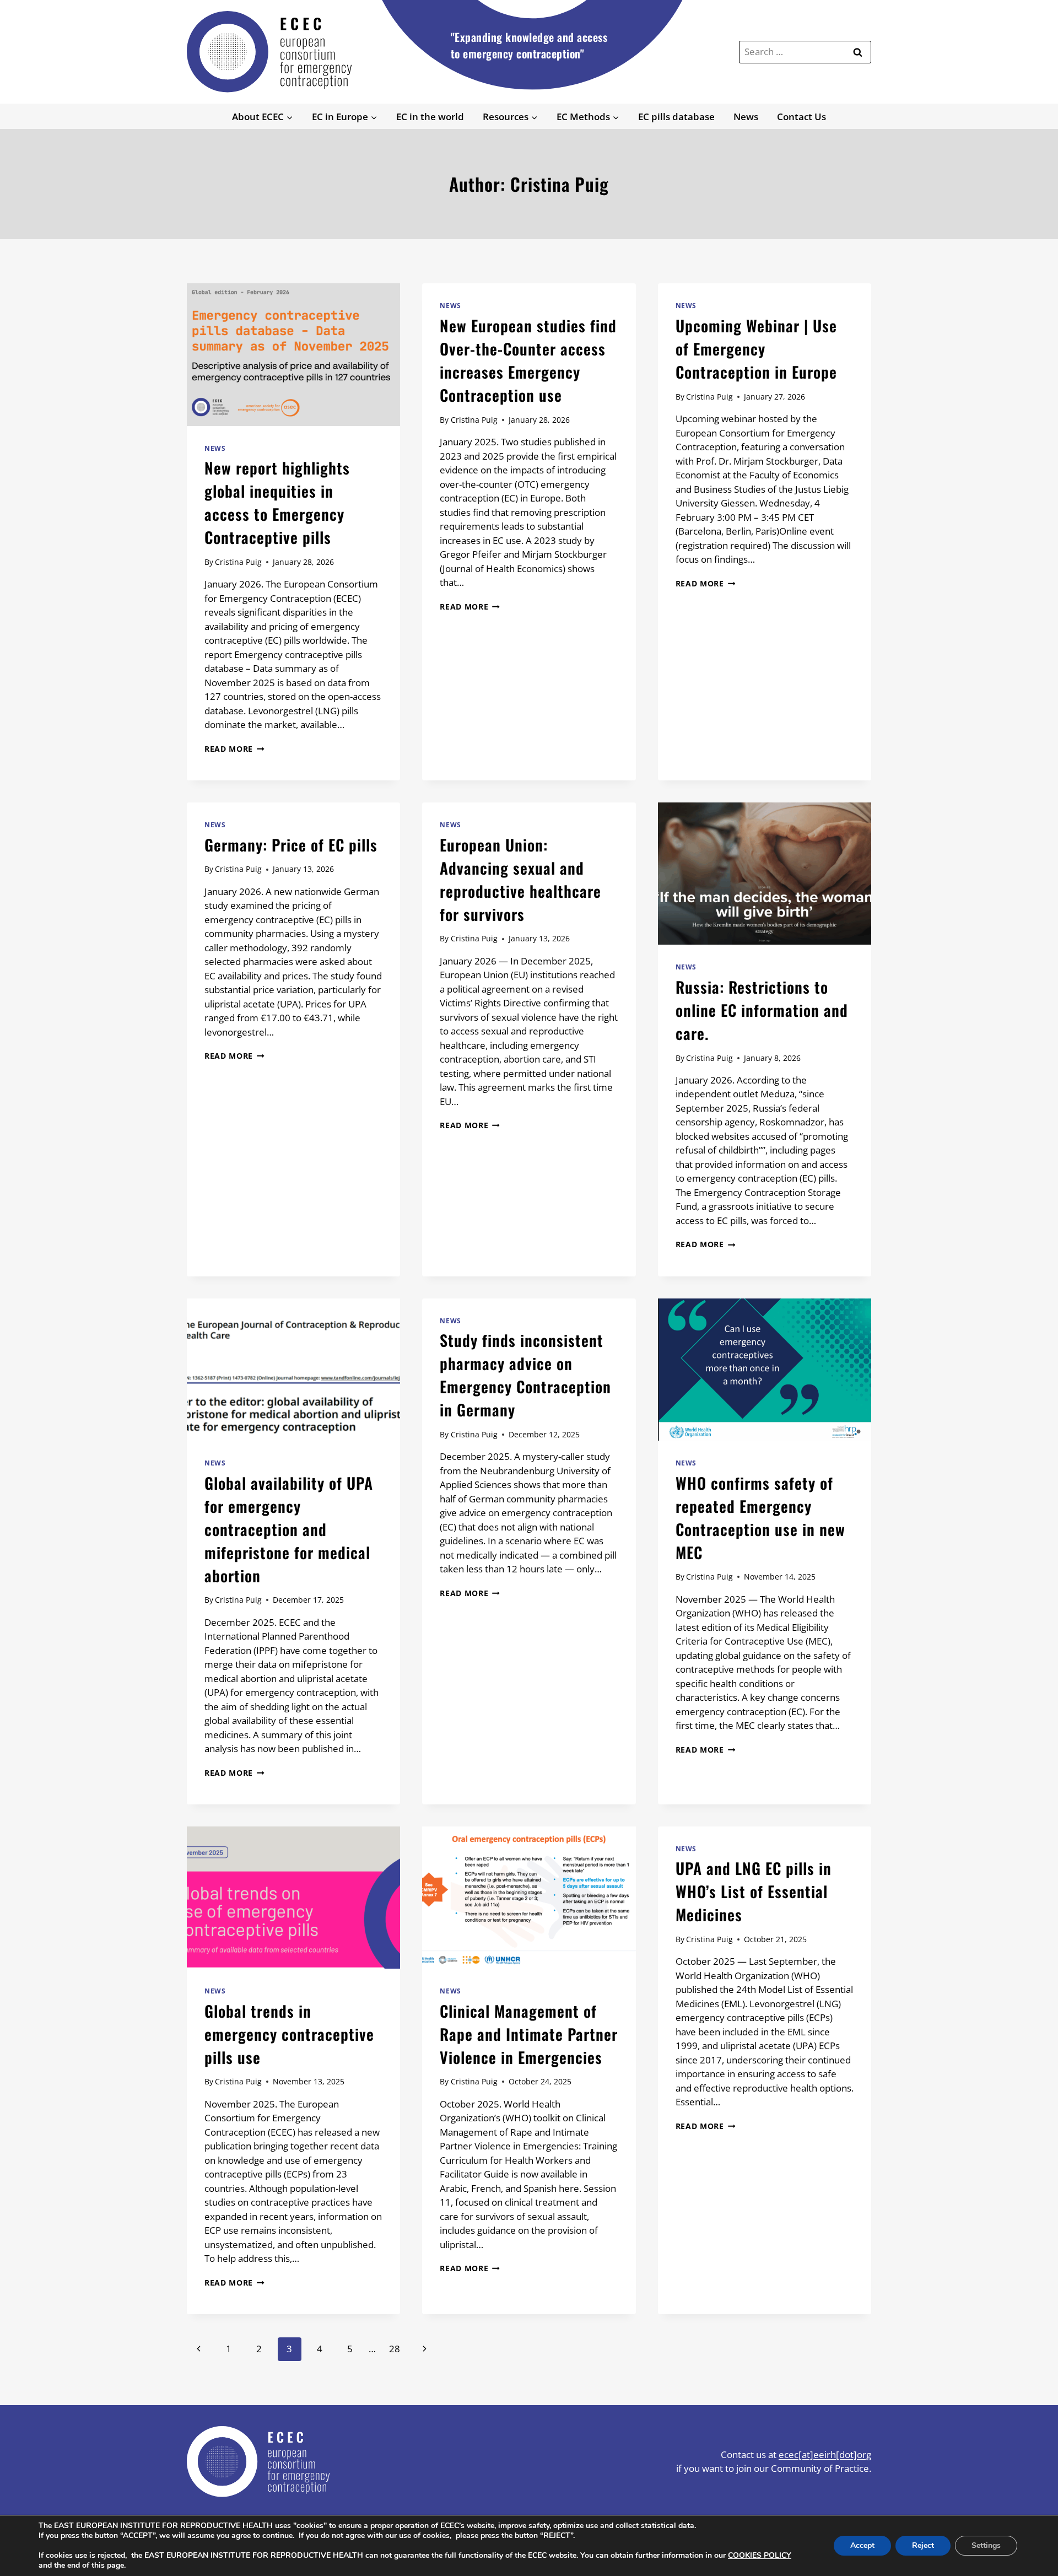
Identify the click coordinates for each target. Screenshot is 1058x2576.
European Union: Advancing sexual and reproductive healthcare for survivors (520, 879)
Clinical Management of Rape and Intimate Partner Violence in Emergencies (529, 2034)
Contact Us (801, 117)
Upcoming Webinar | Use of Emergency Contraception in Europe (756, 349)
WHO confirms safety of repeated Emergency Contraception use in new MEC (760, 1518)
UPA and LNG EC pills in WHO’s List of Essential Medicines (754, 1891)
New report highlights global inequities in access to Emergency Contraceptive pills (277, 502)
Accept (862, 2545)
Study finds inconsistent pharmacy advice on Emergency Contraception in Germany (525, 1375)
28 (395, 2349)
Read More (234, 749)
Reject (923, 2545)
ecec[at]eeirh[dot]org (825, 2454)
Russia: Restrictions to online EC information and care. (762, 1010)
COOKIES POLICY (760, 2555)
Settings (986, 2545)
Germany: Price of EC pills (291, 845)
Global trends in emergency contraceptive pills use (289, 2034)
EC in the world (430, 117)
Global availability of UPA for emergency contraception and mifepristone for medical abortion (289, 1529)
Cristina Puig (238, 562)
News (746, 117)
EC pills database (676, 117)
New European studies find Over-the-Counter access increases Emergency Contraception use (528, 360)
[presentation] (293, 354)
